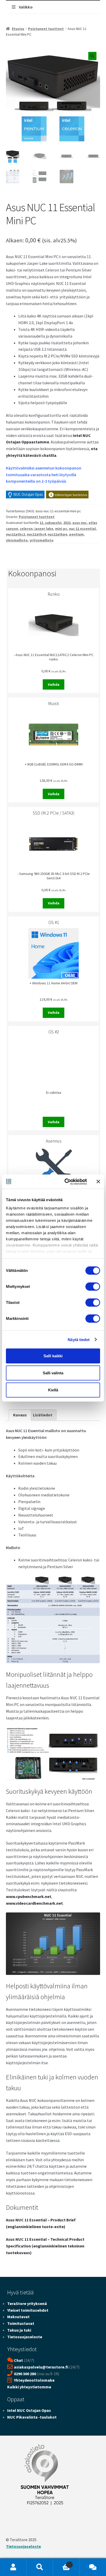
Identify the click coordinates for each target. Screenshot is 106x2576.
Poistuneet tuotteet (46, 29)
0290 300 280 (25, 2374)
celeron (26, 529)
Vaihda (54, 684)
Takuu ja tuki (19, 2330)
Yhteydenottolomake (34, 2380)
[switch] (93, 1287)
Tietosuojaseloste (25, 2337)
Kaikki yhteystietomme (29, 2387)
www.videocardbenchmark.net (34, 1903)
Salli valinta (53, 1373)
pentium (76, 534)
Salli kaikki (53, 1356)
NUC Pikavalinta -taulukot (32, 2417)
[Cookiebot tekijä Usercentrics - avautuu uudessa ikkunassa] (66, 1182)
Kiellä (53, 1390)
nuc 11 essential (82, 529)
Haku (40, 2567)
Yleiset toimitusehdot (28, 2310)
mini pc (61, 529)
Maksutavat (18, 2317)
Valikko (26, 7)
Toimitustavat (21, 2323)
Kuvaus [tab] (20, 1415)
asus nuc (79, 523)
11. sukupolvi (51, 523)
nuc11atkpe (58, 534)
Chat (18, 2360)
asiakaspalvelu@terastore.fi (41, 2367)
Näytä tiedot (79, 1339)
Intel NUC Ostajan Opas (29, 2410)
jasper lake (44, 529)
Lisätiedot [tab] (43, 1415)
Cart (62, 2563)
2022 (67, 523)
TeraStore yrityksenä (27, 2303)
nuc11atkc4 (36, 534)
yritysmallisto (42, 540)
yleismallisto (17, 540)
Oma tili (13, 2567)
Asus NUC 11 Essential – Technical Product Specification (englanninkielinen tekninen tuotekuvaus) (45, 2246)
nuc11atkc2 (15, 534)
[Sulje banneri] (98, 1182)
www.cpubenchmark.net (29, 1896)
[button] (92, 56)
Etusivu (18, 29)
